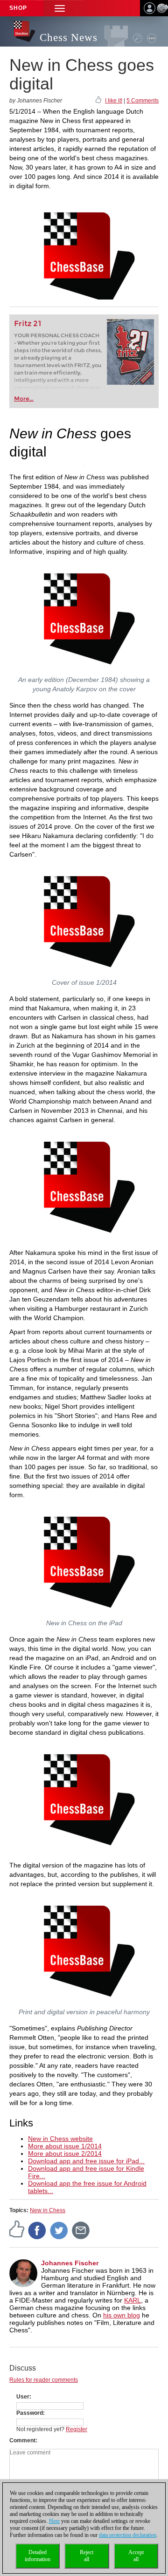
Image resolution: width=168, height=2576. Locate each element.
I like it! (114, 101)
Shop (18, 8)
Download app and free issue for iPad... (86, 2161)
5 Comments (143, 101)
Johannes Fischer (70, 2263)
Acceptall (136, 2556)
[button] (60, 8)
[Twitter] (59, 2230)
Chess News (69, 37)
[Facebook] (37, 2230)
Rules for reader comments (44, 2380)
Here (54, 2521)
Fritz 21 (28, 324)
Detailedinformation (38, 2556)
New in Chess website (60, 2139)
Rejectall (87, 2556)
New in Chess (48, 2210)
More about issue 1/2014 (65, 2146)
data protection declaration (128, 2535)
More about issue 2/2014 (65, 2153)
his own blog (122, 2315)
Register (77, 2429)
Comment (22, 2440)
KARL (133, 2300)
